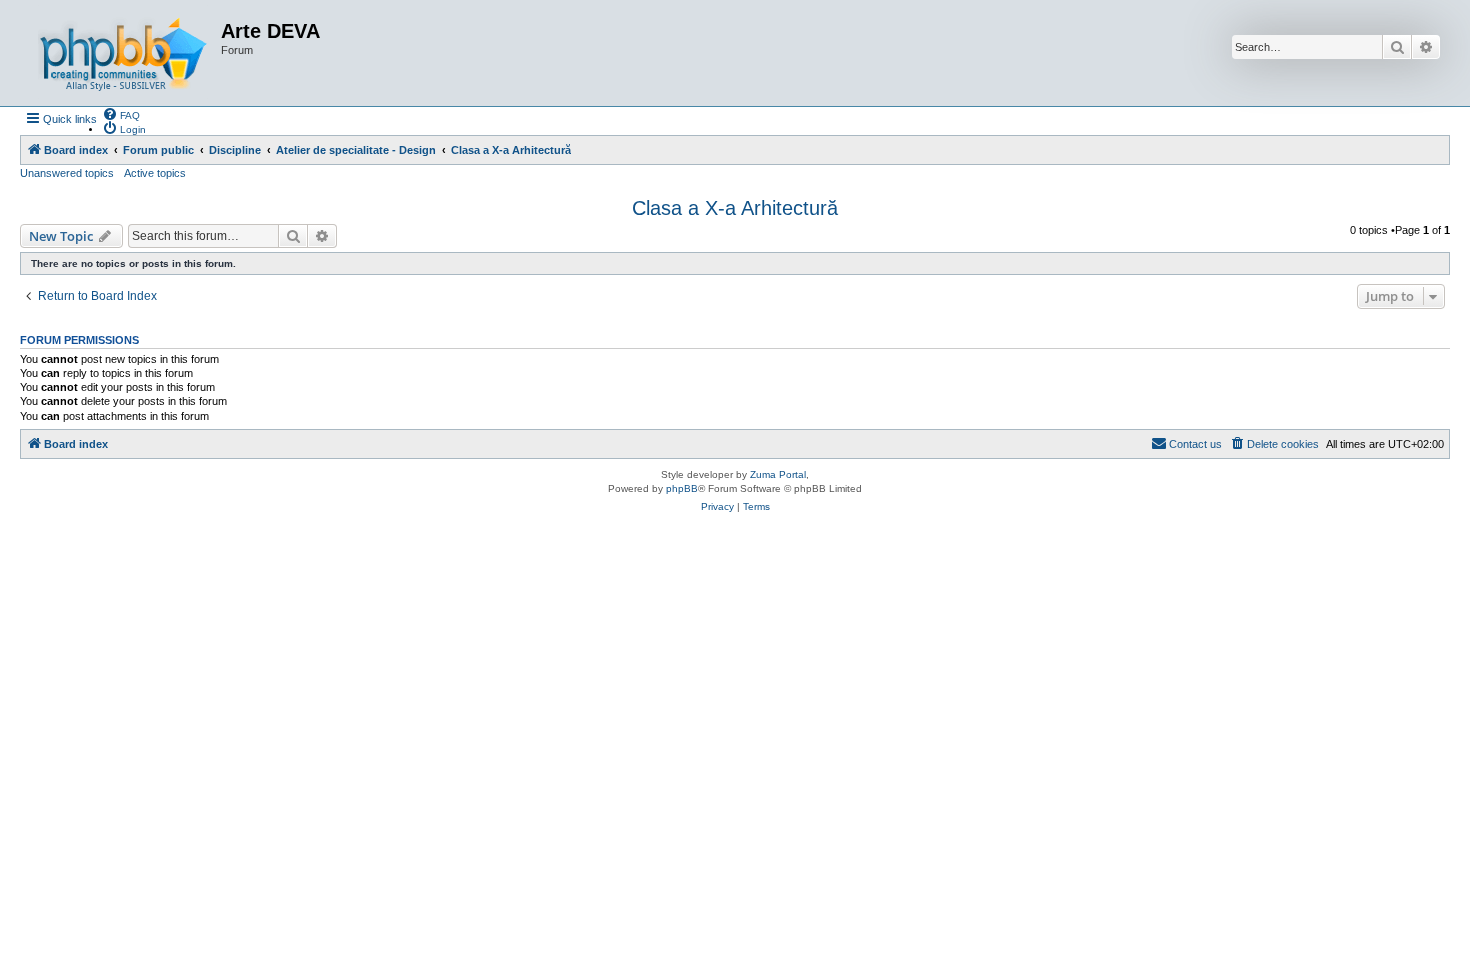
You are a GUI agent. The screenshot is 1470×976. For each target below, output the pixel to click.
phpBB (682, 488)
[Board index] (123, 53)
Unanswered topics (67, 173)
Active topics (155, 173)
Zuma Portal (778, 474)
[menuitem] (121, 114)
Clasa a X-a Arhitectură (735, 208)
